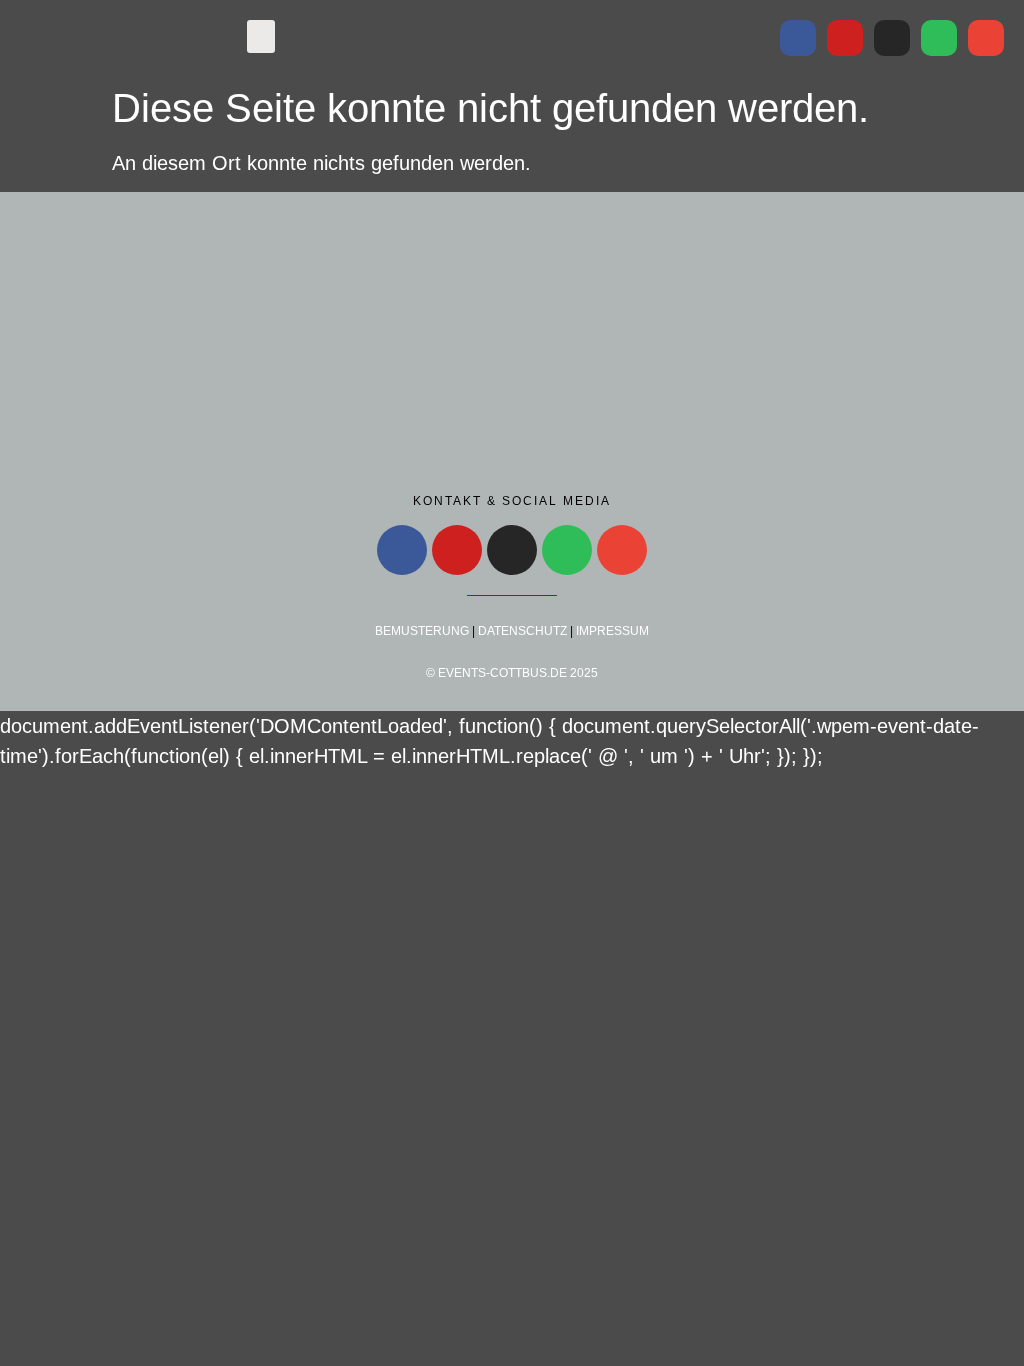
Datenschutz (522, 631)
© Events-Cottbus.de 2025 (512, 673)
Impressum (612, 631)
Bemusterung (422, 631)
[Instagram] (892, 38)
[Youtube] (845, 38)
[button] (261, 36)
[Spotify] (939, 38)
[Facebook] (798, 38)
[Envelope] (986, 38)
